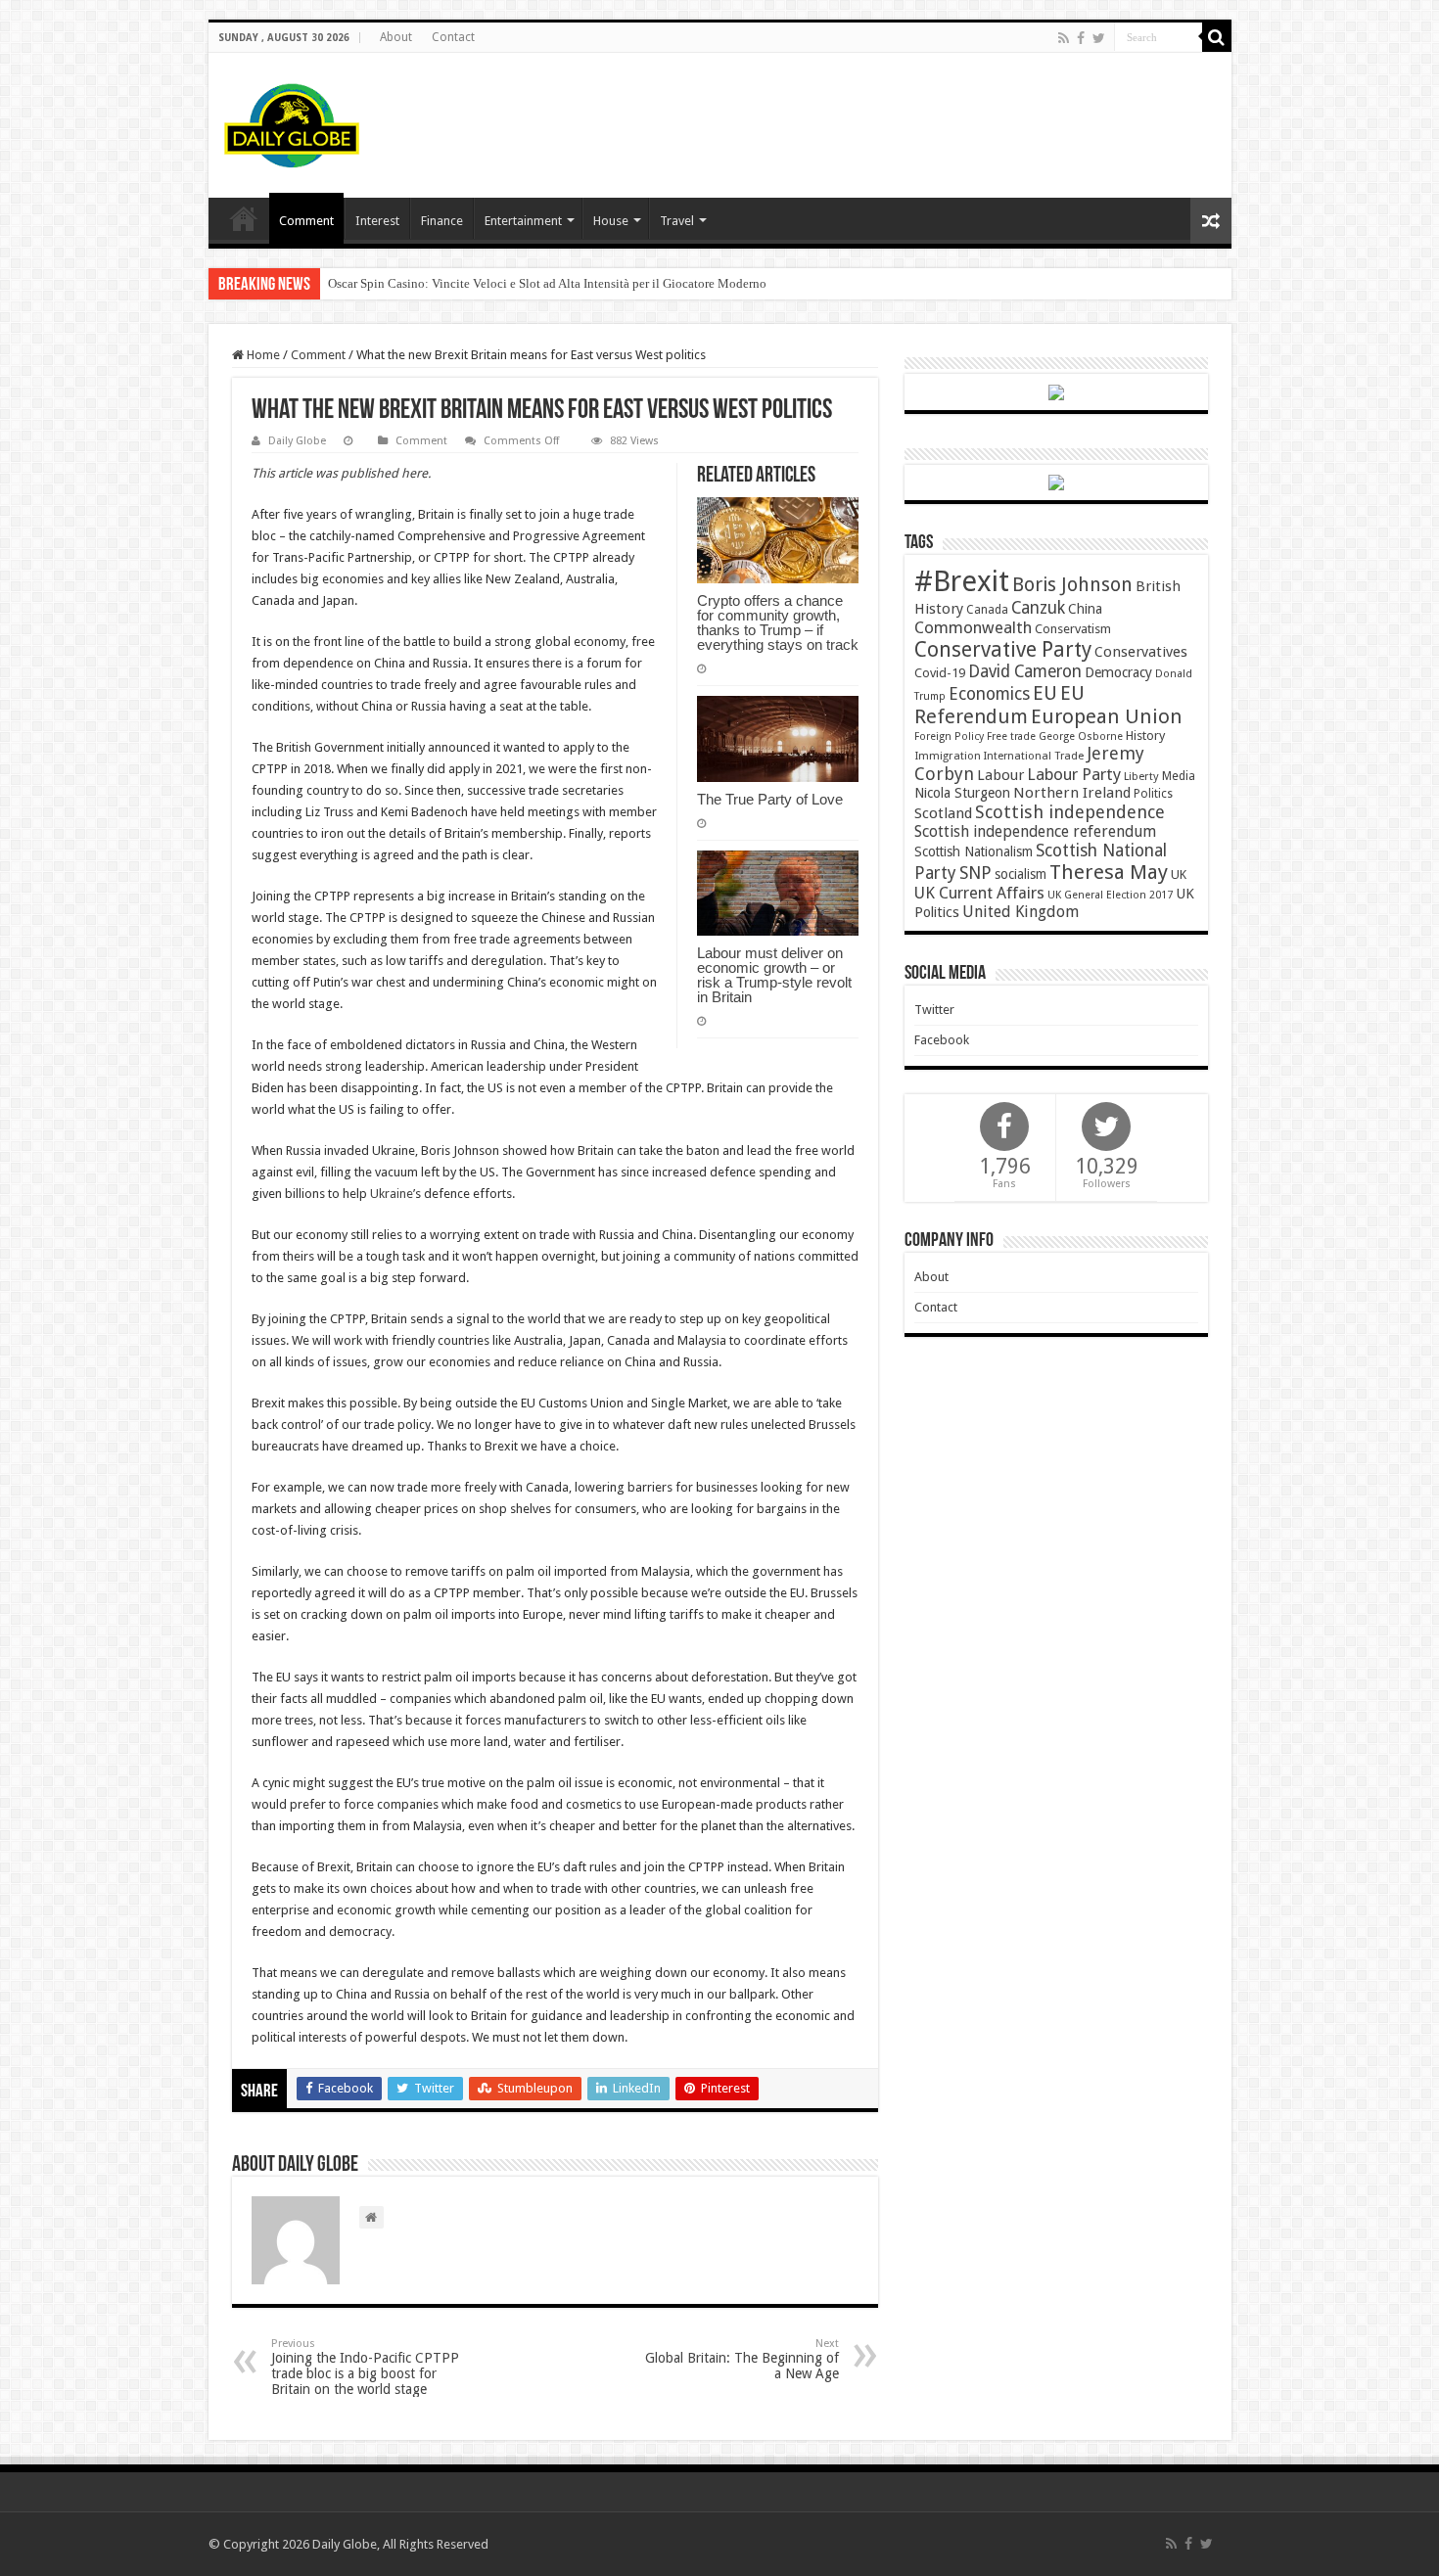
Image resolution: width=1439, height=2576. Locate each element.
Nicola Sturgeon (962, 793)
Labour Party (1074, 774)
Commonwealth (973, 627)
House (611, 221)
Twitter (934, 1010)
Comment (306, 221)
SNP (975, 873)
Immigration (948, 756)
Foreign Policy (949, 736)
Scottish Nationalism (974, 851)
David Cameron (1025, 671)
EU (1045, 693)
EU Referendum (999, 705)
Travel (677, 221)
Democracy (1118, 672)
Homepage (244, 218)
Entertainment (523, 221)
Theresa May (1109, 872)
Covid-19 (940, 673)
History (1145, 736)
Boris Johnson (1072, 585)
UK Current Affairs (979, 893)
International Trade (1034, 756)
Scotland (943, 813)
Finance (442, 221)
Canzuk (1038, 608)
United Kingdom (1021, 912)
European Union (1107, 716)
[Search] (1217, 37)
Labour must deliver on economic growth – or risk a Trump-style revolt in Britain (774, 975)
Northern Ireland (1072, 793)
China (1085, 609)
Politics (1153, 794)
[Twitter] (1099, 38)
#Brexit (962, 581)
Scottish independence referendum (1035, 831)
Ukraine (392, 1194)
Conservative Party (1003, 649)
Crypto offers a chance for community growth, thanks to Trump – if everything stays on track (778, 622)
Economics (989, 694)
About (396, 37)
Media (1179, 776)
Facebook (942, 1040)
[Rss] (1064, 38)
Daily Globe (297, 441)
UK (1179, 874)
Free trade (1011, 736)
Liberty (1141, 776)
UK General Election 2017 (1110, 895)
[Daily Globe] (292, 121)
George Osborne (1081, 736)
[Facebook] (1081, 38)
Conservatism (1073, 629)
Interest (377, 221)
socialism (1021, 874)
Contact (453, 37)
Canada (987, 610)
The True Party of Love (770, 799)
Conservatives (1141, 652)
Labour (1000, 775)
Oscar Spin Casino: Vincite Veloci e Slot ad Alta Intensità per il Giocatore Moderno (547, 283)
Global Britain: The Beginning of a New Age (742, 2359)
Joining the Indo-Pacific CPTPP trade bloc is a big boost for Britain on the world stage (365, 2367)
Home (262, 355)
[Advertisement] (860, 116)
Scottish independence (1070, 812)
